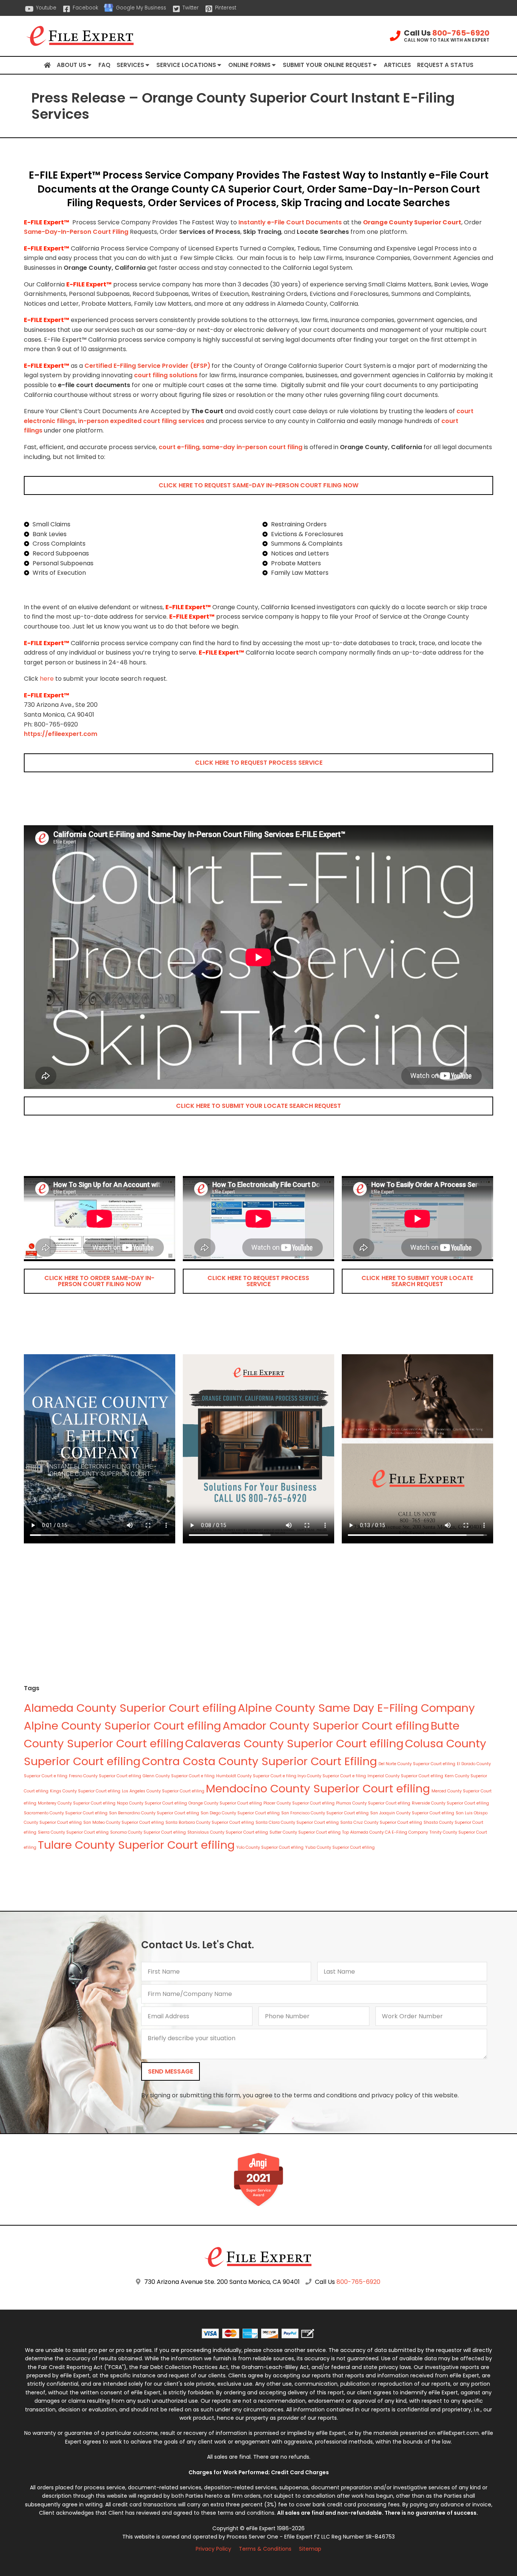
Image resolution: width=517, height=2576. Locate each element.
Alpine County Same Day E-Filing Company (356, 1708)
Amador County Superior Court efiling (326, 1726)
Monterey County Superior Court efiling (77, 1803)
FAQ (104, 65)
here (47, 679)
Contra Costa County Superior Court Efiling (259, 1761)
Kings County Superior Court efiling (85, 1791)
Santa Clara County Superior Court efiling (297, 1822)
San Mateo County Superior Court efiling (124, 1822)
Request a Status (445, 65)
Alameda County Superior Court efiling (130, 1708)
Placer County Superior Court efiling (299, 1803)
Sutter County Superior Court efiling (305, 1832)
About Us (72, 65)
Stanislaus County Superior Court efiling (228, 1832)
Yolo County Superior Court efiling (270, 1847)
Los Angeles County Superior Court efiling (163, 1791)
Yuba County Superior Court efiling (340, 1847)
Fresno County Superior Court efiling (105, 1776)
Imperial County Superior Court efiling (405, 1776)
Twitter (191, 8)
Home (47, 65)
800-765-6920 (461, 33)
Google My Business (141, 8)
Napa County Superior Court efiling (152, 1803)
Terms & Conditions (265, 2549)
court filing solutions (166, 375)
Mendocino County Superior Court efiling (318, 1788)
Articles (397, 65)
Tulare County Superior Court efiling (136, 1845)
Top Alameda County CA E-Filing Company (385, 1832)
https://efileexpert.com (61, 734)
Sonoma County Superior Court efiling (148, 1832)
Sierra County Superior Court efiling (73, 1832)
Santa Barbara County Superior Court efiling (210, 1822)
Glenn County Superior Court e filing (179, 1776)
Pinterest (226, 8)
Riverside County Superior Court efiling (450, 1803)
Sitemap (310, 2549)
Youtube (46, 8)
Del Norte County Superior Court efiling (417, 1764)
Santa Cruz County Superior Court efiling (381, 1822)
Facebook (85, 8)
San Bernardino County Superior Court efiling (154, 1813)
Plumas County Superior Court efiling (373, 1803)
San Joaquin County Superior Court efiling (412, 1813)
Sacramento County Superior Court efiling (66, 1813)
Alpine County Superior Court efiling (122, 1726)
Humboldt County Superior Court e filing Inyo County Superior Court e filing (291, 1776)
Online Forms (249, 65)
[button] (258, 485)
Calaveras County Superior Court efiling (294, 1743)
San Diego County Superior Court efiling (240, 1813)
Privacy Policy (213, 2549)
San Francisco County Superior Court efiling (325, 1813)
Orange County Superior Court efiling (225, 1803)
